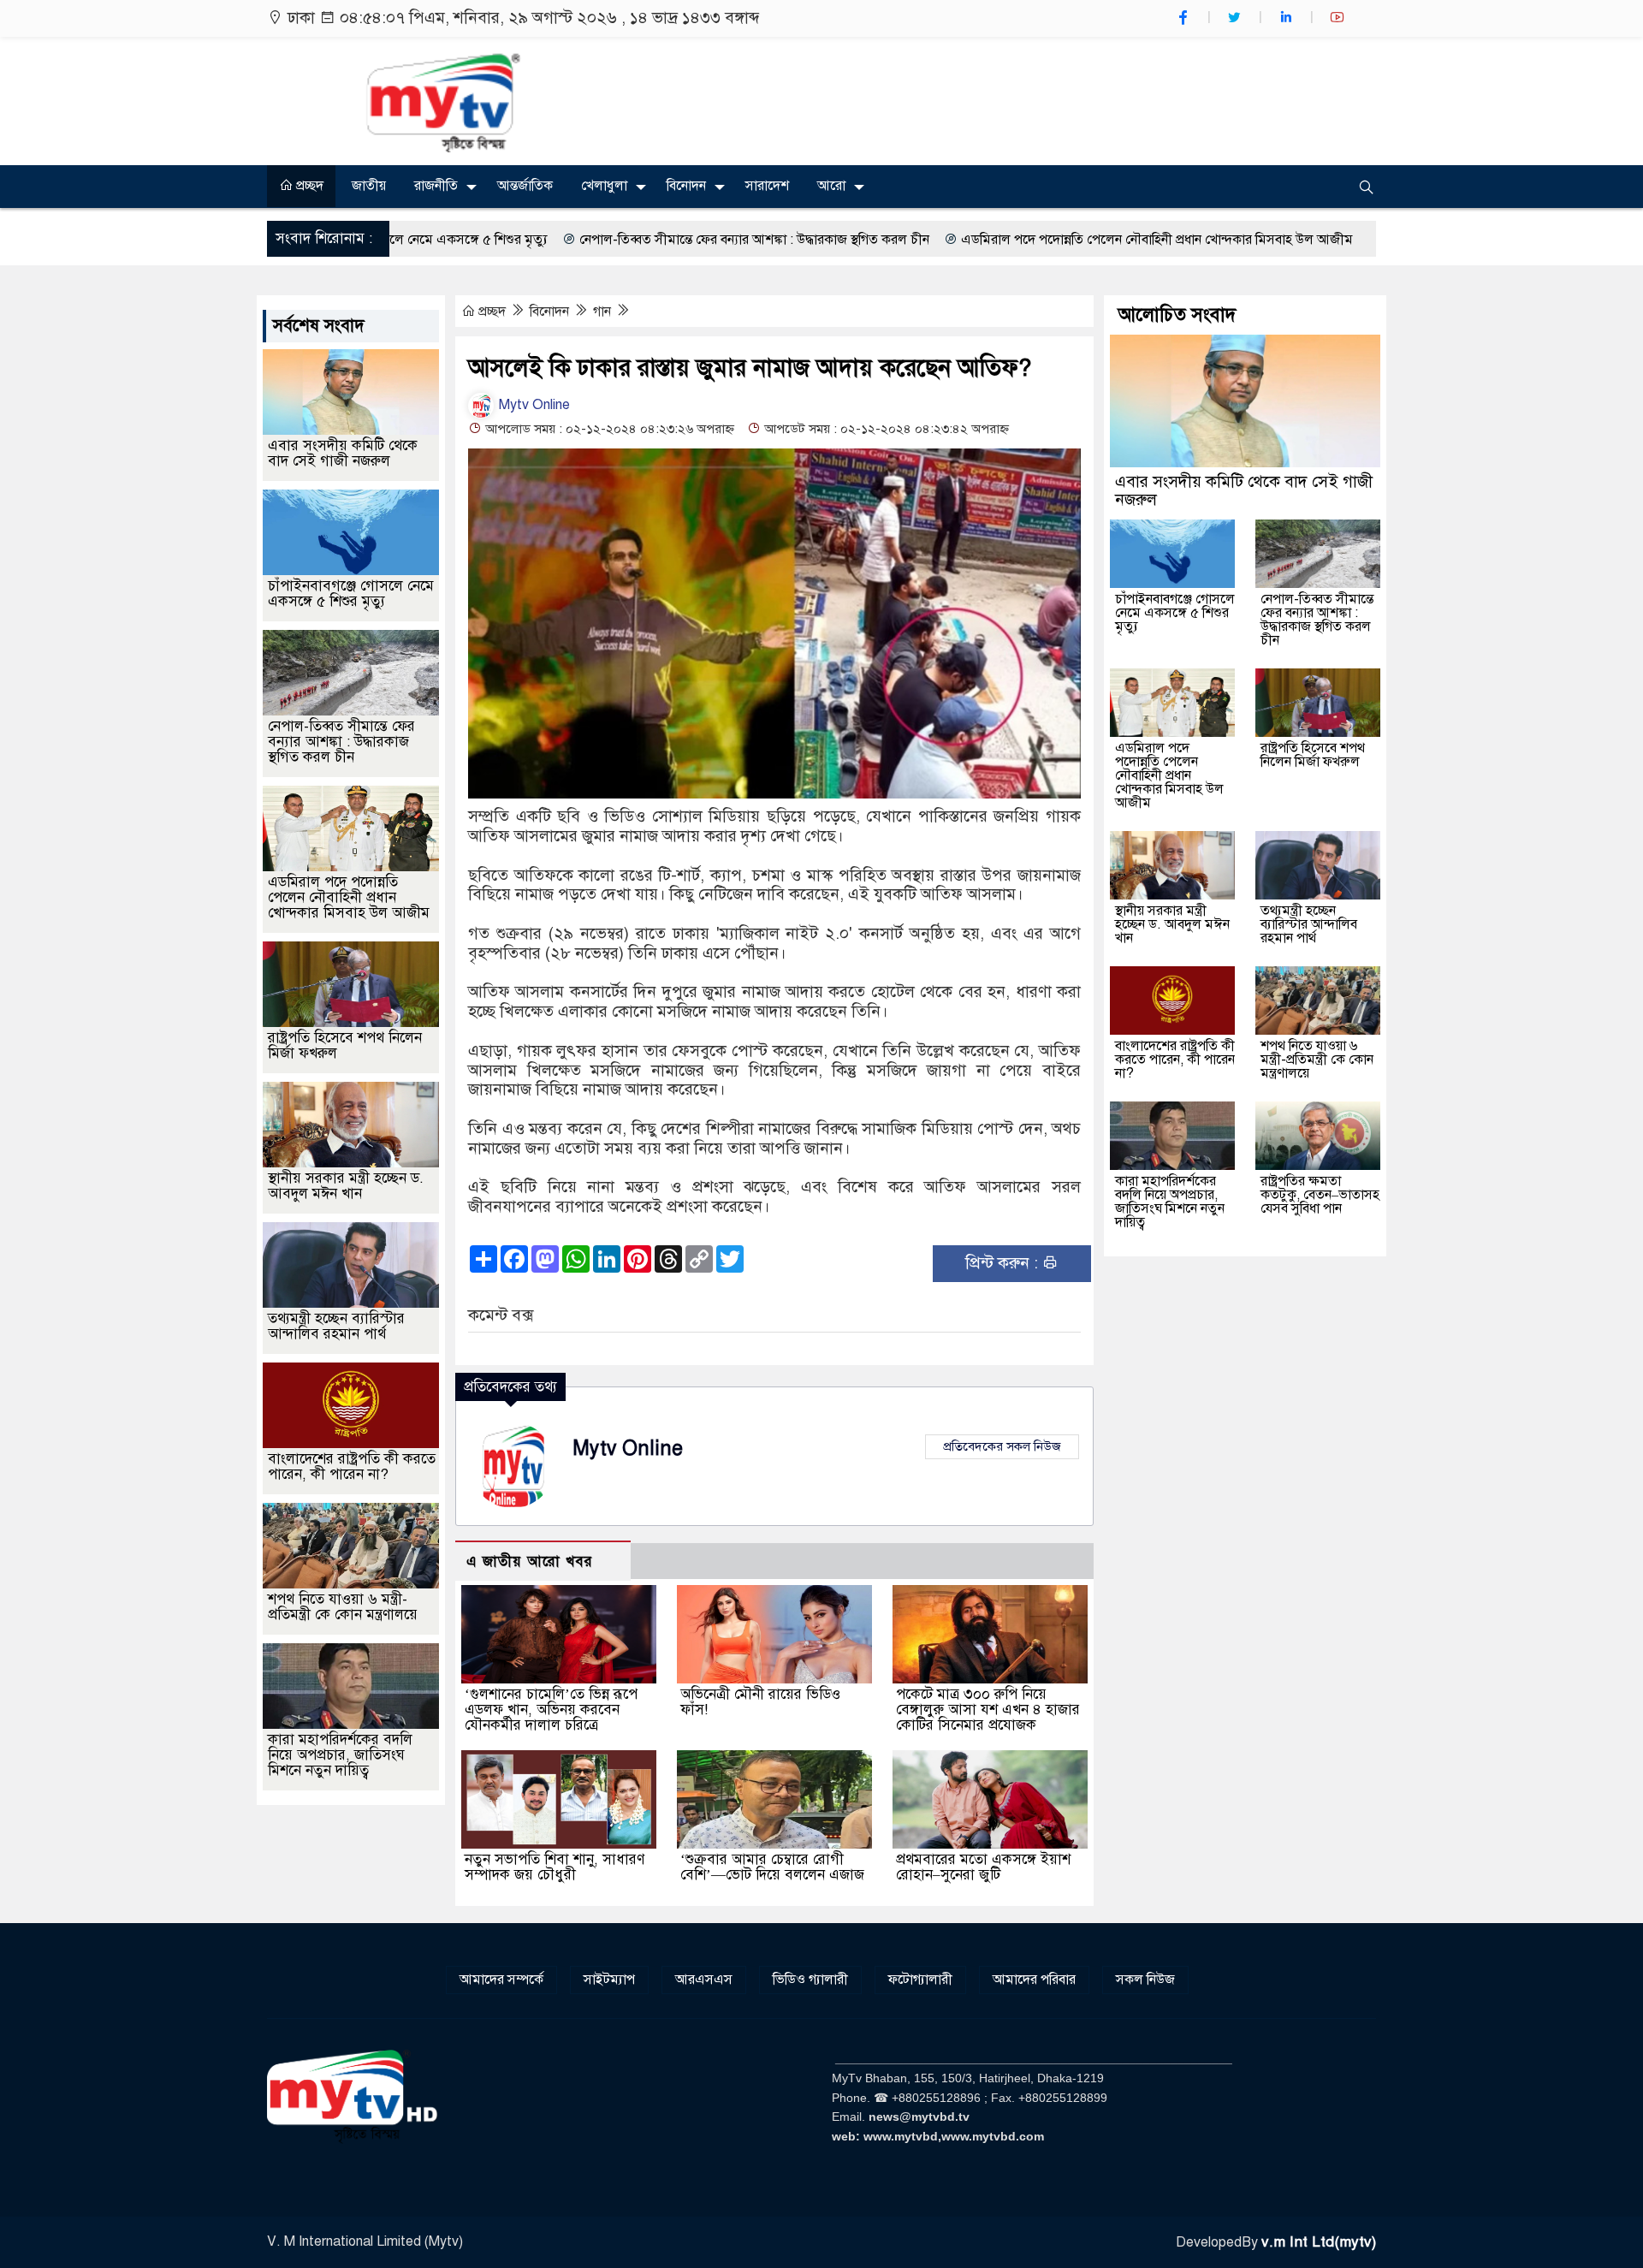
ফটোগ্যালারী (920, 1980)
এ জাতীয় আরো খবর (530, 1561)
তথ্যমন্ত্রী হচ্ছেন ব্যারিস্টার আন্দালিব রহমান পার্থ (336, 1326)
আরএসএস (704, 1980)
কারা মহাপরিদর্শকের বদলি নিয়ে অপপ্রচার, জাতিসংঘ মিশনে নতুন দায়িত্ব (340, 1755)
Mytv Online (533, 405)
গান (604, 312)
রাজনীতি (436, 186)
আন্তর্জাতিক (525, 186)
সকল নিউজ (1145, 1980)
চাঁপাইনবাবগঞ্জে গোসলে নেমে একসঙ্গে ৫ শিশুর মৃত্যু (351, 594)
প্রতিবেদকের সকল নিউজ (1002, 1446)
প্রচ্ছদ (308, 186)
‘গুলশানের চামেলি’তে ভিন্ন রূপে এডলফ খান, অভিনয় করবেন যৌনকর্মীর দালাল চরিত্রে (551, 1710)
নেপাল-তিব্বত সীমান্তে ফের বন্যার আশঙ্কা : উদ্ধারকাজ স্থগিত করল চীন (604, 240)
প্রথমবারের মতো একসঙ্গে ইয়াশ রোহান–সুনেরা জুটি (983, 1867)
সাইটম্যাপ (609, 1980)
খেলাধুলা (604, 186)
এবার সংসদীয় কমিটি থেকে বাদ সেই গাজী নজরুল (343, 453)
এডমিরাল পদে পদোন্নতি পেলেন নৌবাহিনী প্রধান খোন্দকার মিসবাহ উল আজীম (1006, 240)
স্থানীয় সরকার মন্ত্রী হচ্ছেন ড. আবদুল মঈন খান (346, 1186)
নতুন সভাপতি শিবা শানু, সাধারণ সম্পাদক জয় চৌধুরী (555, 1867)
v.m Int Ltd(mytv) (1319, 2242)
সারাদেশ (767, 186)
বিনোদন (686, 186)
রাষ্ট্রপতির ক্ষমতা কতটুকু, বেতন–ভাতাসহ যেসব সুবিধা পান (1320, 1195)
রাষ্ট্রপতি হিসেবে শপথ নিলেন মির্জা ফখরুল (345, 1045)
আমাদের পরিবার (1034, 1980)
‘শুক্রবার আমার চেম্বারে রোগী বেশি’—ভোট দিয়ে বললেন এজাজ (772, 1867)
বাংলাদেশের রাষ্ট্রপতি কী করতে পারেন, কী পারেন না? (352, 1466)
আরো (831, 186)
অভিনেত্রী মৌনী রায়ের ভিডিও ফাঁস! (760, 1702)
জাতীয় (369, 186)
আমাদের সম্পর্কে (501, 1980)
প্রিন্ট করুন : (1004, 1263)
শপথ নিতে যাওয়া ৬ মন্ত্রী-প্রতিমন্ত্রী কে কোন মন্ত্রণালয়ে (343, 1607)
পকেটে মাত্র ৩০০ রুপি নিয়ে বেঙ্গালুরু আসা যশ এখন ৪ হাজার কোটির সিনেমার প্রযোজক (988, 1710)
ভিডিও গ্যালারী (810, 1980)
